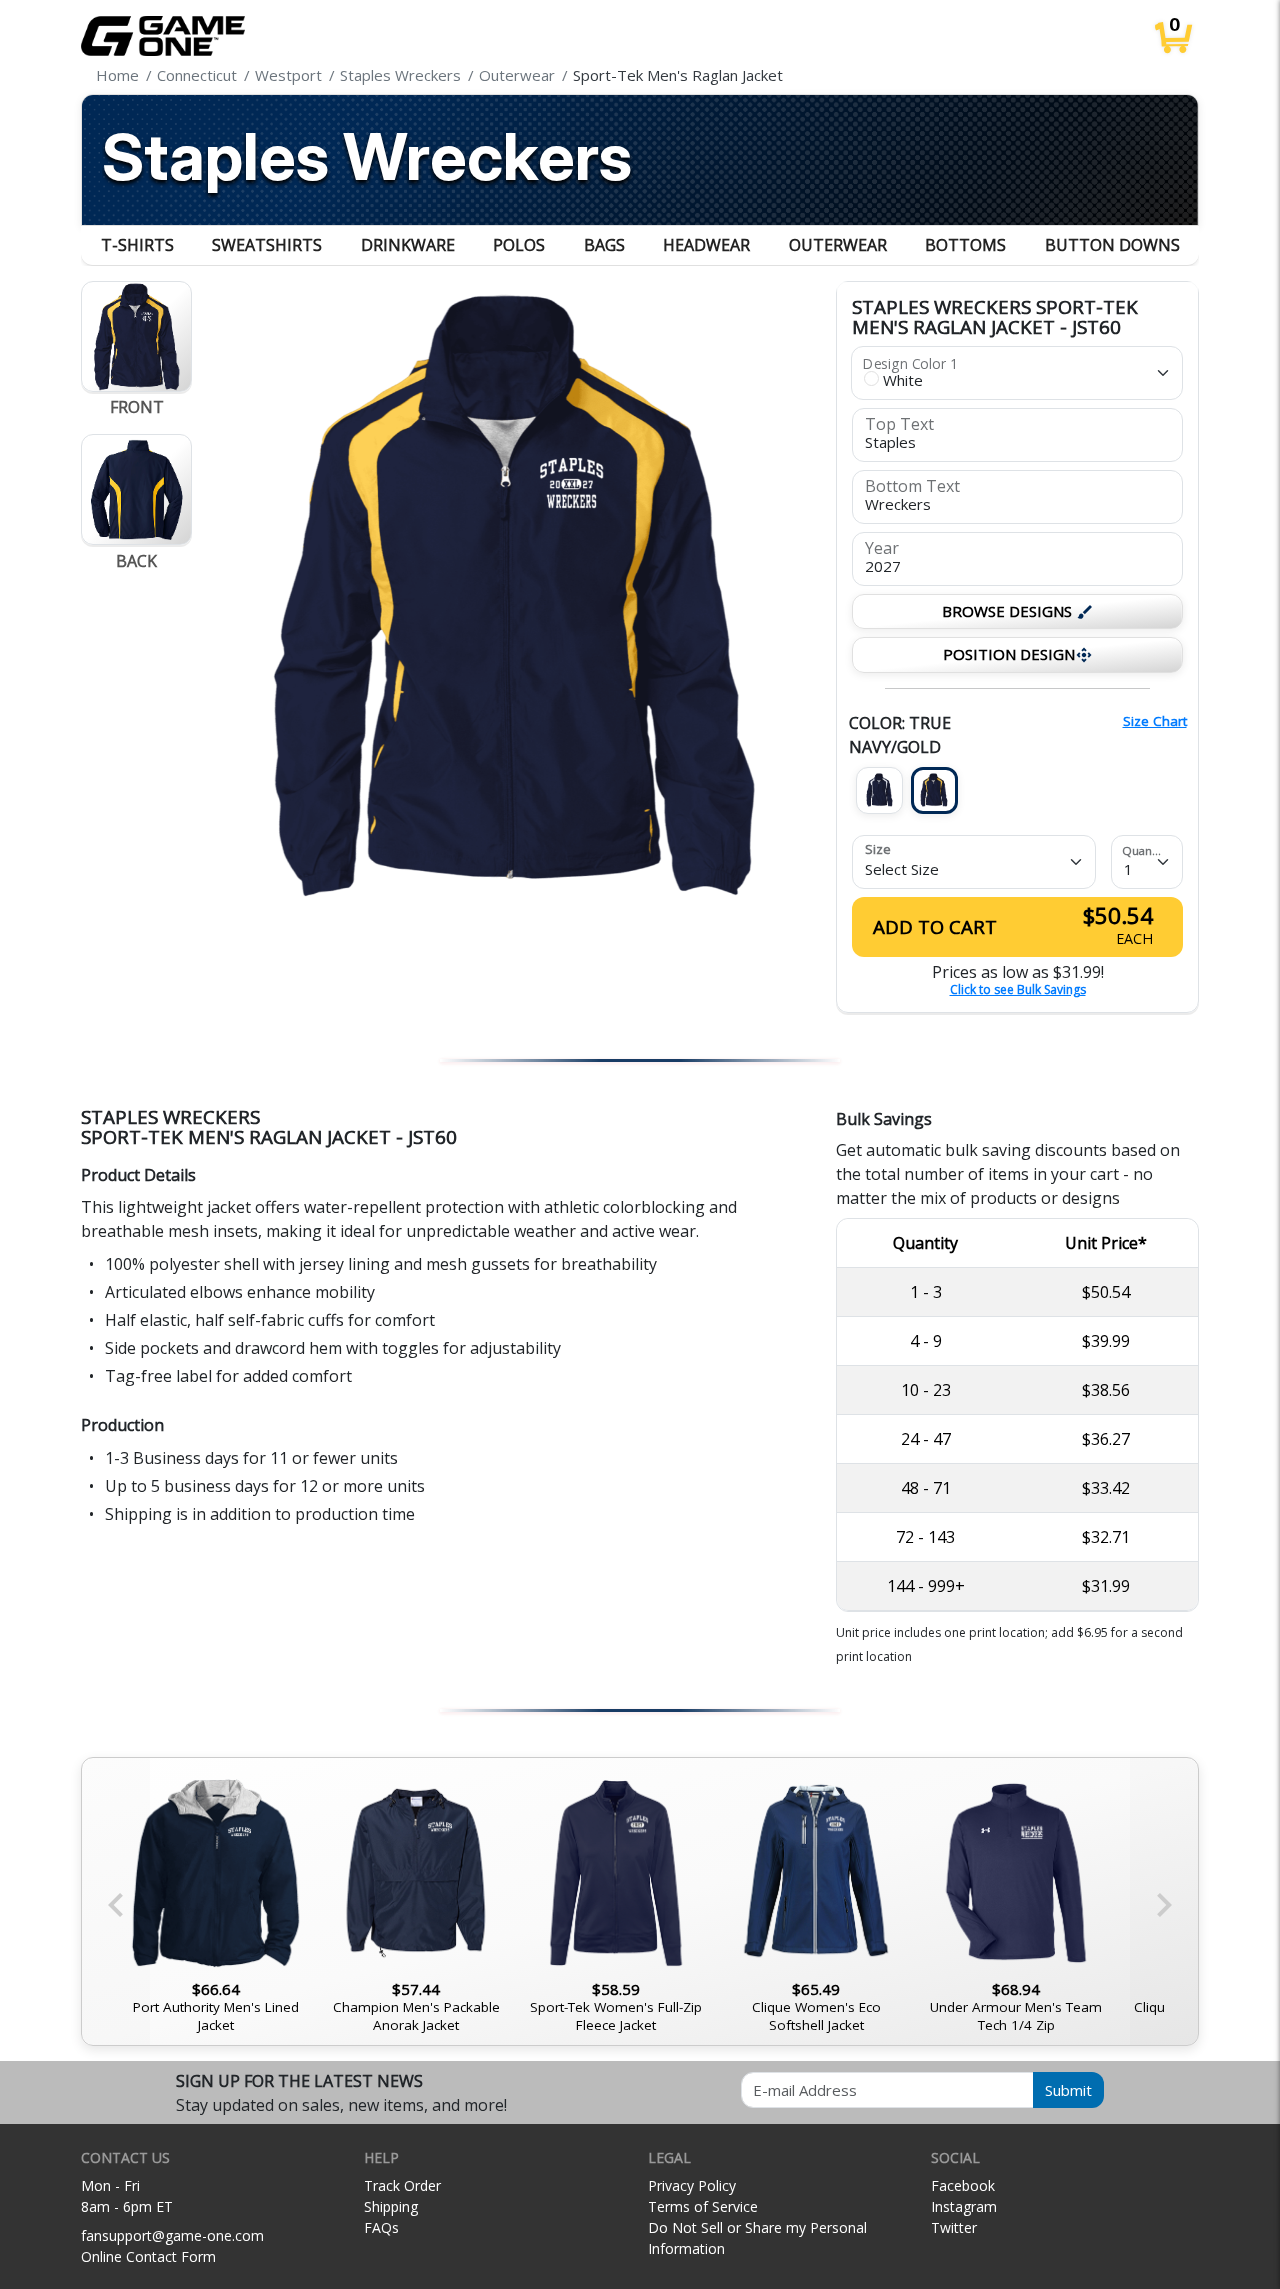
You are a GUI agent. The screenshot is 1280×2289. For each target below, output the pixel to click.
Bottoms (965, 245)
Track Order (402, 2185)
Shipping (391, 2206)
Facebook (963, 2185)
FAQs (381, 2227)
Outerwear (838, 245)
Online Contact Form (148, 2256)
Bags (604, 245)
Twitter (954, 2227)
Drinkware (408, 245)
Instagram (964, 2206)
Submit (1068, 2090)
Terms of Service (703, 2206)
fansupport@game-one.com (172, 2235)
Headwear (706, 245)
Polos (519, 245)
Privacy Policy (692, 2185)
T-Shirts (137, 245)
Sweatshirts (267, 245)
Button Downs (1112, 245)
